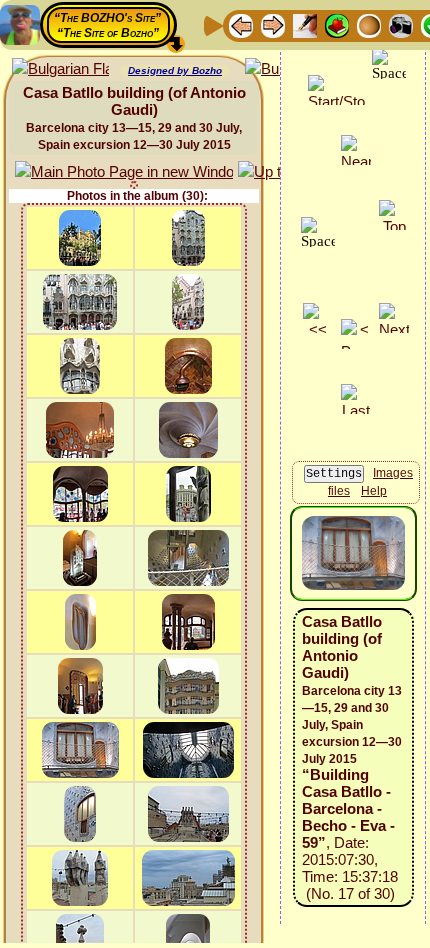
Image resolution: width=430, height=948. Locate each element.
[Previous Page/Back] (241, 24)
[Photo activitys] (401, 24)
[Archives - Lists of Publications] (305, 24)
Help (374, 491)
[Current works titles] (369, 24)
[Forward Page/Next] (273, 24)
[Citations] (337, 24)
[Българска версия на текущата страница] (60, 69)
